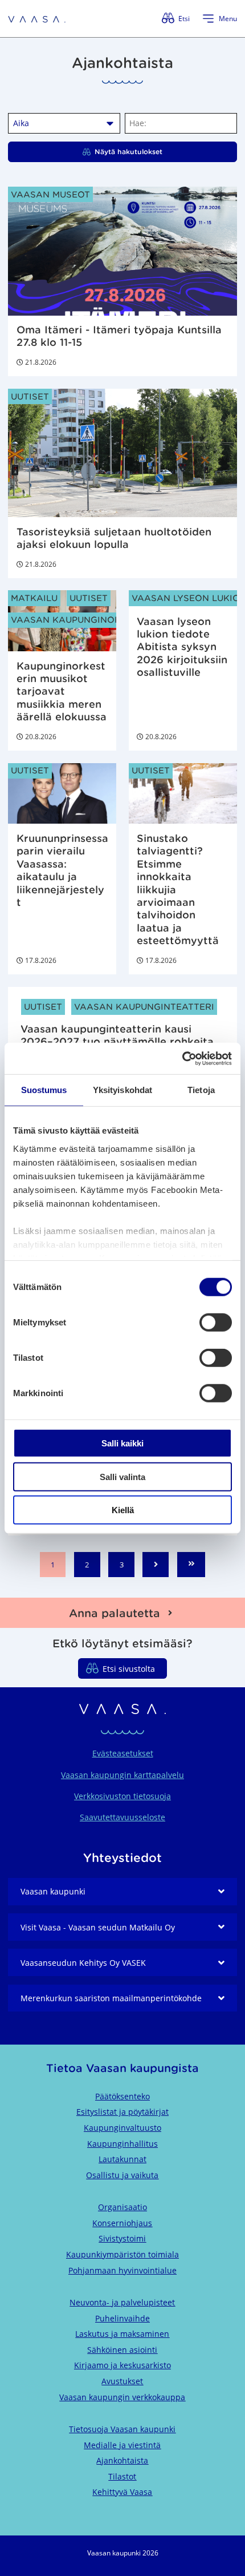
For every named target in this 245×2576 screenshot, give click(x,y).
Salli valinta (122, 1476)
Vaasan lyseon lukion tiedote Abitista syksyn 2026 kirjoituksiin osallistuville (182, 647)
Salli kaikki (122, 1443)
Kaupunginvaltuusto (122, 2128)
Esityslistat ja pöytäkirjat (122, 2112)
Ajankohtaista (122, 2460)
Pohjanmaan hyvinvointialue (122, 2270)
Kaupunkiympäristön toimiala (122, 2254)
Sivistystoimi (122, 2238)
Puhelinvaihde (122, 2318)
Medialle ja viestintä (122, 2445)
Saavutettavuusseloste (122, 1817)
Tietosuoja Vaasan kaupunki (122, 2429)
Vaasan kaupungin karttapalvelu (122, 1775)
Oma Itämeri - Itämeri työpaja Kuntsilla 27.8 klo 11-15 (119, 336)
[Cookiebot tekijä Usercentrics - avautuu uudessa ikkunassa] (182, 1058)
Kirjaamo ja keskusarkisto (122, 2365)
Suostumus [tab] (44, 1090)
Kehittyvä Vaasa (122, 2492)
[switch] (216, 1323)
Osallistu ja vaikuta (122, 2175)
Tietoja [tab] (201, 1090)
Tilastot (122, 2476)
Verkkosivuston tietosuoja (122, 1796)
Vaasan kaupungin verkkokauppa (122, 2397)
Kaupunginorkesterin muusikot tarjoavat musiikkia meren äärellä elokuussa (62, 692)
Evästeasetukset (123, 1753)
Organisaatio (122, 2207)
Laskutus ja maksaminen (122, 2334)
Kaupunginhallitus (122, 2144)
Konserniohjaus (122, 2223)
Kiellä (123, 1510)
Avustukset (122, 2381)
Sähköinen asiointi (122, 2350)
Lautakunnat (122, 2159)
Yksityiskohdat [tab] (122, 1090)
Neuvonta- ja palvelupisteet (122, 2302)
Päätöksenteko (122, 2096)
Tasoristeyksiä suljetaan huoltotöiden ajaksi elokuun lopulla (114, 538)
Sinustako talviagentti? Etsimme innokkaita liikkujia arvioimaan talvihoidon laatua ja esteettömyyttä (178, 890)
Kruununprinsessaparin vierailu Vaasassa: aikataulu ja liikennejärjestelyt (62, 870)
